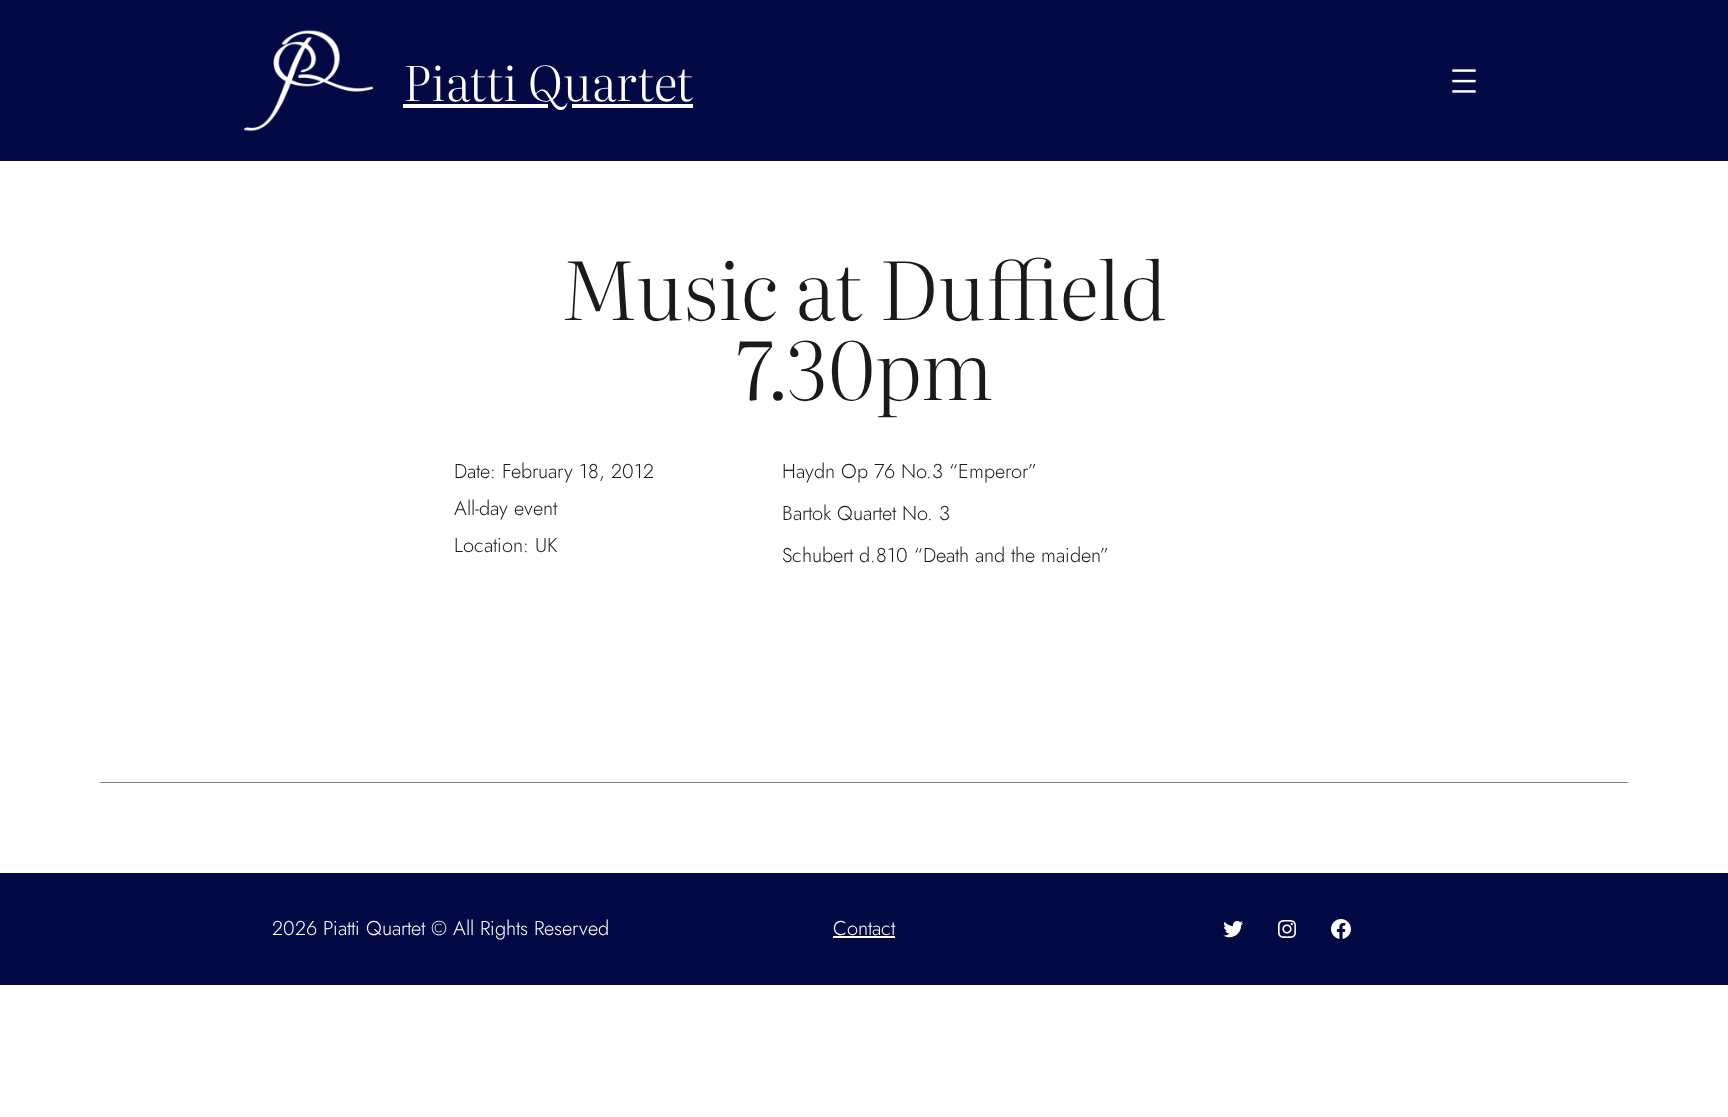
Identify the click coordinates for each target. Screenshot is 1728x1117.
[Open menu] (1464, 81)
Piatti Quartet (548, 80)
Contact (864, 928)
